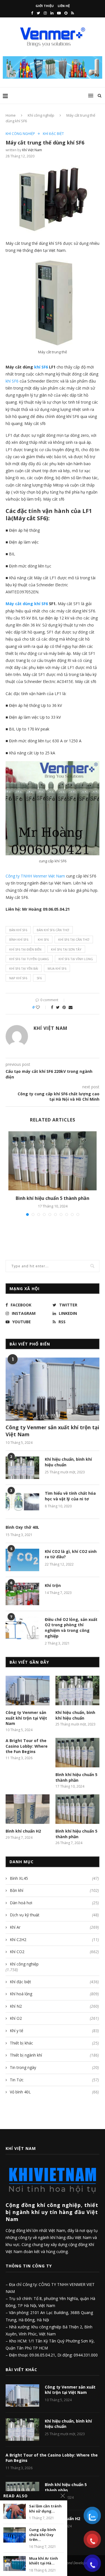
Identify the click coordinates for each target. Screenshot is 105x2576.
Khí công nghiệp (41, 115)
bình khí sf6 (19, 939)
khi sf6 (43, 939)
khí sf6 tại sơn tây (66, 949)
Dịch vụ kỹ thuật (54, 1915)
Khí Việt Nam (32, 150)
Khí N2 (54, 2006)
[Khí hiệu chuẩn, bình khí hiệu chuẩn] (22, 1468)
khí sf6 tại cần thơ (74, 939)
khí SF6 (12, 381)
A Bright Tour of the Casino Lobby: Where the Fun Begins (27, 1746)
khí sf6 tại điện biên (25, 949)
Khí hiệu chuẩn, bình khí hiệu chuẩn (68, 1462)
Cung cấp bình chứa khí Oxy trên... (43, 2535)
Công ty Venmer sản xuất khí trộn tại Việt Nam (52, 1431)
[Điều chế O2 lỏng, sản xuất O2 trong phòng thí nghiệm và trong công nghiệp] (22, 1628)
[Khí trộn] (22, 1594)
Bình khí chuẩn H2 (23, 1831)
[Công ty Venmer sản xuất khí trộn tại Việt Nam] (53, 1389)
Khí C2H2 (54, 1940)
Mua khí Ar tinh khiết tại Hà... (44, 2561)
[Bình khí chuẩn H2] (28, 1809)
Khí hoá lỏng (54, 1994)
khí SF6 (41, 367)
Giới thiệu (45, 6)
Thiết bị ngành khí (54, 2055)
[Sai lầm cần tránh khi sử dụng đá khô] (15, 2511)
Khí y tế (54, 2031)
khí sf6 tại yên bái (24, 968)
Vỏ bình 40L (54, 2092)
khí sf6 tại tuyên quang (29, 959)
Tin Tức (54, 2080)
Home (11, 115)
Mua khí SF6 (57, 968)
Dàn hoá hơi (54, 1903)
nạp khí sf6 (18, 978)
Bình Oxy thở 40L (22, 1527)
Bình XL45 (54, 1878)
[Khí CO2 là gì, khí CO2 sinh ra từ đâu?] (22, 1560)
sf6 (39, 978)
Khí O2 (54, 2018)
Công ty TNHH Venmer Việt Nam (35, 876)
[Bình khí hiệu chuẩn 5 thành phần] (53, 1161)
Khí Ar (54, 1927)
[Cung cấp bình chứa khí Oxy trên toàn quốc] (15, 2535)
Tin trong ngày (54, 2067)
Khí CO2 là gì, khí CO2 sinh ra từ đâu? (71, 1554)
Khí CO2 (54, 1952)
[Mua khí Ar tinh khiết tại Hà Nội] (15, 2563)
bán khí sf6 (18, 930)
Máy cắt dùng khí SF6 (27, 604)
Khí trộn (53, 1585)
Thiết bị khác (54, 2043)
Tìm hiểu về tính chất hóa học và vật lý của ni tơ (70, 1496)
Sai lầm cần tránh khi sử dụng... (45, 2509)
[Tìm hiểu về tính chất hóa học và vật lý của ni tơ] (22, 1502)
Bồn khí (54, 1890)
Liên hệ (64, 6)
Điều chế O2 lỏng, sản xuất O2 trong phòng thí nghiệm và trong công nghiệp (71, 1628)
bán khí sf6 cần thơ (53, 930)
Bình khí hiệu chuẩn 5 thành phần (53, 1198)
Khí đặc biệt (53, 134)
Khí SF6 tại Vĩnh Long (76, 959)
